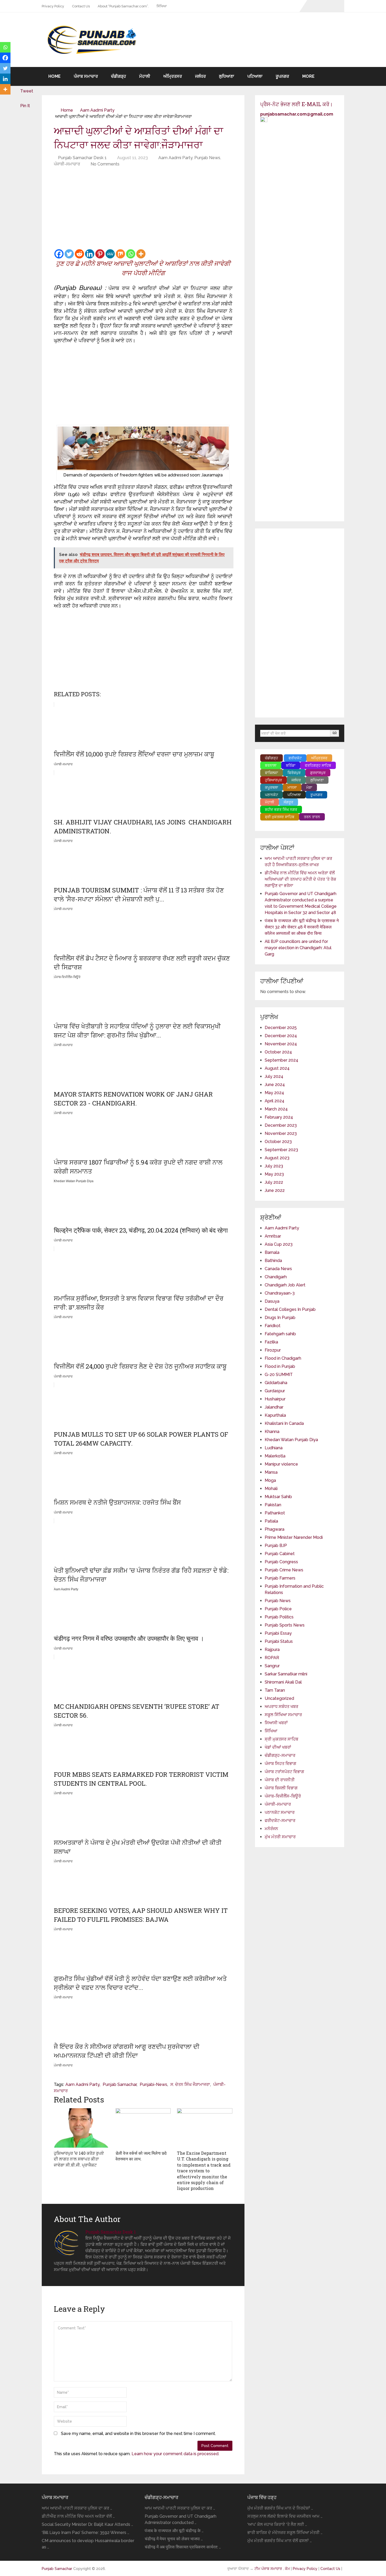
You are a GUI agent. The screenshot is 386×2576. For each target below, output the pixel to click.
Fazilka (271, 1342)
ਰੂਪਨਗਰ (282, 76)
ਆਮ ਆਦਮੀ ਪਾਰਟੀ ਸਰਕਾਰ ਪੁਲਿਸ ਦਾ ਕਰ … (77, 2508)
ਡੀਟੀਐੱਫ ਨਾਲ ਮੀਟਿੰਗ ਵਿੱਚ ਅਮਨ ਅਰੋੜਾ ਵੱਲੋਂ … (78, 2516)
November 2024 (281, 1044)
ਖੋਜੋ (335, 733)
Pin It (25, 106)
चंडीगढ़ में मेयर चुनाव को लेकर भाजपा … (174, 2539)
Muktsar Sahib (278, 1497)
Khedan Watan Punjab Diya (291, 1440)
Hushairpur (275, 1399)
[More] (141, 254)
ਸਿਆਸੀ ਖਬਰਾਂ (276, 1723)
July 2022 (274, 1182)
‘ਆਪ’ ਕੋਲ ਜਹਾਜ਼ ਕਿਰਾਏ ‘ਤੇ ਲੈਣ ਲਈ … (277, 2524)
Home (54, 76)
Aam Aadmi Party (97, 110)
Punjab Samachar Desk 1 (82, 158)
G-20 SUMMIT (279, 1375)
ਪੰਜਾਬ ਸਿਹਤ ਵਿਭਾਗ (280, 1764)
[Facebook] (59, 254)
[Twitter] (69, 254)
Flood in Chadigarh (283, 1358)
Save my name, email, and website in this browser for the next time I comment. (138, 2434)
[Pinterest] (100, 254)
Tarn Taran (275, 1690)
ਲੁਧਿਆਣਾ (227, 76)
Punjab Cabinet (280, 1554)
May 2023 (274, 1174)
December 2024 (281, 1036)
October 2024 (278, 1052)
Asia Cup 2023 (279, 1244)
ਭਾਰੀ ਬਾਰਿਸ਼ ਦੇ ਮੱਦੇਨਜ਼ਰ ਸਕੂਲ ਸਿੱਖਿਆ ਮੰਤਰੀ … (285, 2533)
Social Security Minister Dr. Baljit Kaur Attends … (87, 2524)
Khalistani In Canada (284, 1423)
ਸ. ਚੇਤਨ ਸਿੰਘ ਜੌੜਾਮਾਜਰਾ (190, 2084)
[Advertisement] (143, 209)
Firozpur (273, 1350)
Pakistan (273, 1505)
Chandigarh (276, 1277)
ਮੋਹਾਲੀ (145, 76)
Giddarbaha (276, 1383)
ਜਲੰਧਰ (200, 76)
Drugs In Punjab (280, 1318)
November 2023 (281, 1133)
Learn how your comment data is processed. (175, 2454)
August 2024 (277, 1068)
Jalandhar (274, 1407)
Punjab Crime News (284, 1570)
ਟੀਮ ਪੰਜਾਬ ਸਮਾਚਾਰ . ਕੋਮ (272, 2569)
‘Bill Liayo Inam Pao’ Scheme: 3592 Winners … (85, 2533)
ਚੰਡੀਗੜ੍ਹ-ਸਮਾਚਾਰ (280, 1755)
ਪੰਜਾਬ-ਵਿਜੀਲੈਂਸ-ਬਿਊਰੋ (283, 1796)
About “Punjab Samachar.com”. (123, 6)
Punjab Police (278, 1609)
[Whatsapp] (131, 254)
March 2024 (276, 1109)
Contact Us (81, 6)
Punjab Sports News (285, 1625)
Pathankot (275, 1513)
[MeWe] (110, 254)
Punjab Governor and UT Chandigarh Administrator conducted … (181, 2519)
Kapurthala (275, 1415)
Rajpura (272, 1650)
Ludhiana (274, 1448)
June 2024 (275, 1085)
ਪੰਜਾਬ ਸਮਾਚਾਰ (86, 76)
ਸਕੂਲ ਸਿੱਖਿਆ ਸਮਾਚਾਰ (283, 1715)
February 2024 (279, 1117)
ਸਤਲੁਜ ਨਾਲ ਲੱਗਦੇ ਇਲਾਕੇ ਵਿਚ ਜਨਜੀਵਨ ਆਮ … (285, 2516)
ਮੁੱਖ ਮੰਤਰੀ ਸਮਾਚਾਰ (280, 1837)
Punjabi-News (153, 2084)
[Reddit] (79, 254)
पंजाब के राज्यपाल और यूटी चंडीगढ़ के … (174, 2531)
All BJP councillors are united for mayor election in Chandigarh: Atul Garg (298, 948)
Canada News (278, 1269)
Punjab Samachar (120, 2084)
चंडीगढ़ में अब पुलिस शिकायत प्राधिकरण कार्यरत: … (183, 2547)
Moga (270, 1480)
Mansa (271, 1472)
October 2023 (278, 1142)
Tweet (27, 91)
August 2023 (277, 1158)
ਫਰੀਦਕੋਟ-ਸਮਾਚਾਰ (280, 1821)
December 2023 (281, 1125)
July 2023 (274, 1166)
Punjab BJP (276, 1546)
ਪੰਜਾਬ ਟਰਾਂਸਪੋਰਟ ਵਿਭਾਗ (284, 1772)
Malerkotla (275, 1456)
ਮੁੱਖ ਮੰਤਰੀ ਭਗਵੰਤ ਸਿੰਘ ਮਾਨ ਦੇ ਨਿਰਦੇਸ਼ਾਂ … (280, 2508)
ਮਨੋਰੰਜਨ (271, 1829)
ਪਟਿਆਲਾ (255, 76)
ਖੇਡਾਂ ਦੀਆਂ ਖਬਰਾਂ (278, 1747)
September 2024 (281, 1060)
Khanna (272, 1432)
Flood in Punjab (280, 1366)
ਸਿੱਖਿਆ (162, 6)
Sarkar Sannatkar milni (286, 1674)
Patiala (271, 1521)
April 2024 (275, 1101)
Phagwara (275, 1529)
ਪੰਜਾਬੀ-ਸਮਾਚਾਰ (67, 164)
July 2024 (274, 1076)
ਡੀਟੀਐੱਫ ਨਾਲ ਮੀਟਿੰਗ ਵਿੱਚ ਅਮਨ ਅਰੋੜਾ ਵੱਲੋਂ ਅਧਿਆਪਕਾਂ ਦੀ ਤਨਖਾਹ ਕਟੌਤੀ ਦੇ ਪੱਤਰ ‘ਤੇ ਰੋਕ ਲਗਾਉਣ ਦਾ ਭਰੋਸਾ (300, 879)
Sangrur (272, 1666)
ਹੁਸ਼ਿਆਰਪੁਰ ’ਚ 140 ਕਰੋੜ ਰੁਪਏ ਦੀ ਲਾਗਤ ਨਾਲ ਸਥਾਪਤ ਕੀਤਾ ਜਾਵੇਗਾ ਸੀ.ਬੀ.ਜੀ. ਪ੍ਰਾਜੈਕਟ (79, 2159)
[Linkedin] (90, 254)
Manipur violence (281, 1464)
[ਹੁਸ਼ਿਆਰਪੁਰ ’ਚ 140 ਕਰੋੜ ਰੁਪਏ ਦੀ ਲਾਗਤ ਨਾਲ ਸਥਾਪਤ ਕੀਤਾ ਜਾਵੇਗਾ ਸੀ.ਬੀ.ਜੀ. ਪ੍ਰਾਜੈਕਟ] (82, 2128)
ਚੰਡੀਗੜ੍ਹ (119, 76)
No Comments (105, 164)
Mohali (271, 1489)
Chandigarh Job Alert (285, 1285)
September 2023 (281, 1150)
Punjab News (207, 158)
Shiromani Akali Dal (283, 1682)
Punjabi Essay (278, 1633)
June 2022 (275, 1190)
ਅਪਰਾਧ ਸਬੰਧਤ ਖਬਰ (281, 1707)
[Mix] (120, 254)
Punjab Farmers (280, 1578)
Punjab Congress (281, 1562)
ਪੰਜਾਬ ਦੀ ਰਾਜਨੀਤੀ (280, 1780)
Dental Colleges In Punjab (290, 1309)
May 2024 (274, 1093)
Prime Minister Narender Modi (294, 1537)
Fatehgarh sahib (280, 1334)
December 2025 (281, 1028)
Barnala (272, 1252)
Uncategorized (279, 1698)
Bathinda (273, 1261)
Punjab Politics (279, 1617)
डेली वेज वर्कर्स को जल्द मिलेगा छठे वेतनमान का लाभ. (141, 2156)
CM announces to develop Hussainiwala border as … (88, 2544)
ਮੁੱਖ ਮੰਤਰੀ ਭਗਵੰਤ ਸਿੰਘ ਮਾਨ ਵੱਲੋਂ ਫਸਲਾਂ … (280, 2541)
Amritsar (273, 1236)
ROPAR (272, 1658)
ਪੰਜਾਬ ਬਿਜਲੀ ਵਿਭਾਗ (281, 1788)
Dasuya (272, 1301)
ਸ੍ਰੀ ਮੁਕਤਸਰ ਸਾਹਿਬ (281, 1739)
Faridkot (273, 1326)
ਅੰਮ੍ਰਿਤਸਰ (173, 76)
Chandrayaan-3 (280, 1293)
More (308, 76)
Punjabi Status (279, 1641)
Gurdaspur (275, 1391)
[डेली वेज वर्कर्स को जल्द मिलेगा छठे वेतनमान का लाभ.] (143, 2128)
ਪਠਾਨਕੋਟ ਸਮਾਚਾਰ (280, 1812)
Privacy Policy (53, 6)
